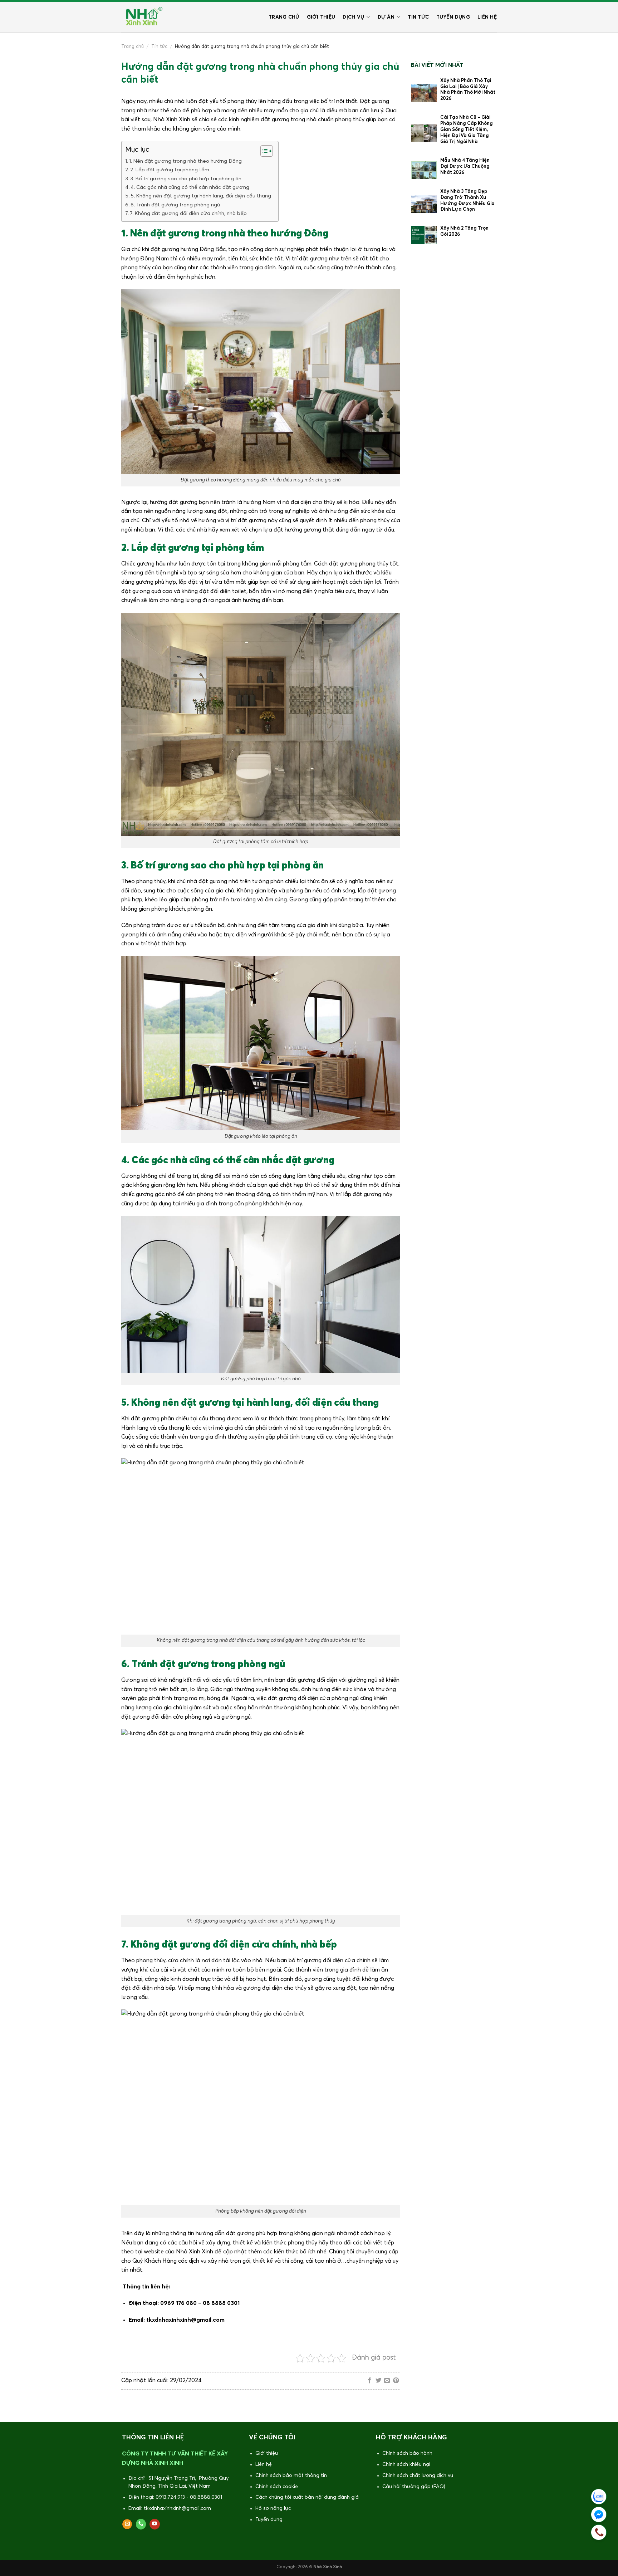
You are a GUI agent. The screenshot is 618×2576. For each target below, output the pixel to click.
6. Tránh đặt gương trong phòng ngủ (175, 205)
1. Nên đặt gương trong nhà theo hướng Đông (185, 161)
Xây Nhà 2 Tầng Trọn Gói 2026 (464, 231)
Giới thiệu (321, 17)
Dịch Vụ (353, 17)
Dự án (386, 17)
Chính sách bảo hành (407, 2453)
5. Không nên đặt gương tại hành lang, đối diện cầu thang (201, 196)
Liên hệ (487, 17)
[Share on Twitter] (378, 2381)
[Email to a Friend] (387, 2381)
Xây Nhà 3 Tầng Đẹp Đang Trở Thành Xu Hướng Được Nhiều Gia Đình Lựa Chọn (467, 201)
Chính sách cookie (277, 2487)
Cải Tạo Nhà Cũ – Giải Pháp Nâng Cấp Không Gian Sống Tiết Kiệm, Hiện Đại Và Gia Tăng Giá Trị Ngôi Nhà (467, 130)
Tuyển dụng (453, 17)
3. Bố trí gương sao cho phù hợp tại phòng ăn (186, 179)
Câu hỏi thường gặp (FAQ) (414, 2487)
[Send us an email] (127, 2524)
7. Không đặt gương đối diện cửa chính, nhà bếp (188, 214)
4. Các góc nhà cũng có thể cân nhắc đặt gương (190, 187)
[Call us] (141, 2524)
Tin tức (418, 17)
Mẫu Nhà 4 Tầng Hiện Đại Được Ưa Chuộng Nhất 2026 (465, 166)
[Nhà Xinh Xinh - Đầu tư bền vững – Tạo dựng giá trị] (143, 17)
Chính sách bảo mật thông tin (291, 2475)
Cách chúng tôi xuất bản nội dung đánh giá (307, 2497)
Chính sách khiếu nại (406, 2464)
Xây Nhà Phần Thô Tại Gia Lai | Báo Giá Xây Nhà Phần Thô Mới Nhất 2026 (468, 90)
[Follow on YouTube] (155, 2524)
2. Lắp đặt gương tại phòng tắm (170, 170)
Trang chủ (284, 17)
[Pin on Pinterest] (396, 2381)
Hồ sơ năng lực (273, 2508)
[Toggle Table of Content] (263, 151)
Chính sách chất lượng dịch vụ (418, 2475)
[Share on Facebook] (369, 2381)
